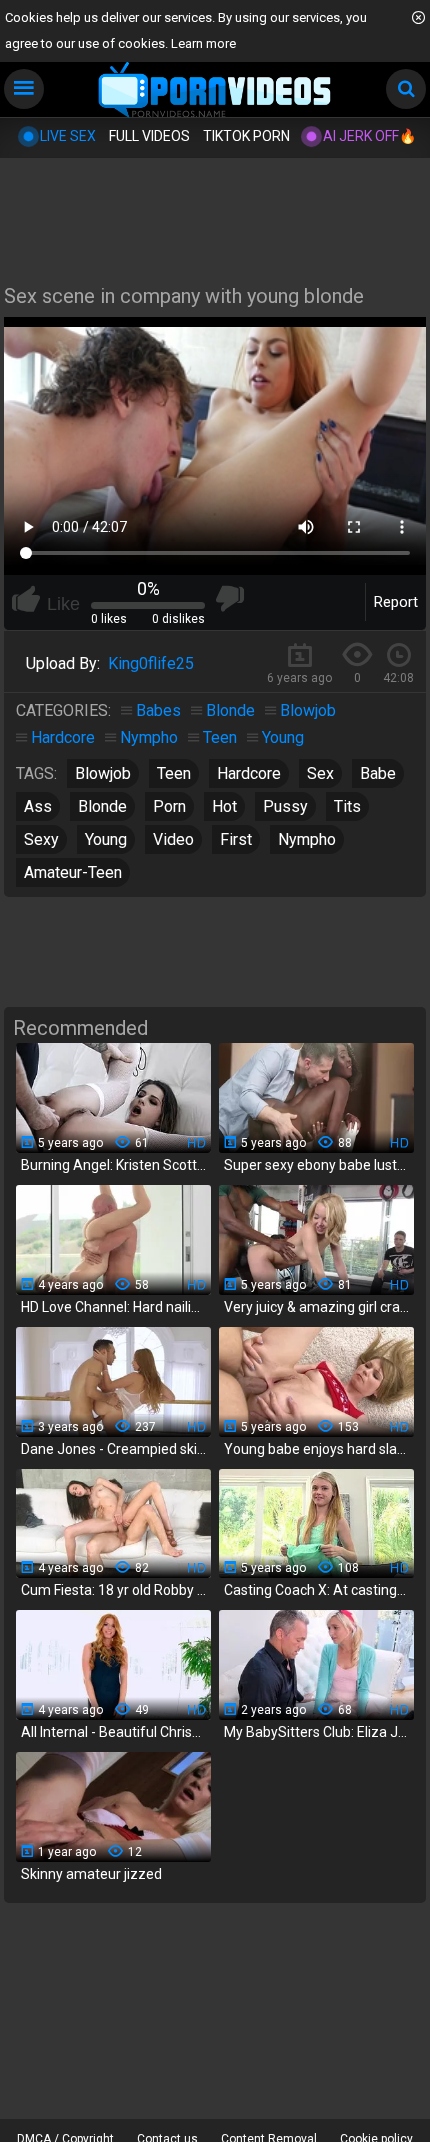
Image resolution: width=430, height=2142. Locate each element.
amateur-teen (73, 872)
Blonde (230, 710)
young (106, 839)
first (236, 839)
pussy (285, 806)
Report (396, 602)
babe (378, 773)
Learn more (203, 43)
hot (224, 806)
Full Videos (149, 136)
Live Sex (68, 136)
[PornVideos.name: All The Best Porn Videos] (215, 91)
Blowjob (308, 710)
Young (283, 737)
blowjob (103, 773)
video (173, 839)
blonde (102, 806)
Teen (220, 737)
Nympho (149, 737)
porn (169, 806)
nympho (307, 839)
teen (174, 773)
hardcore (249, 773)
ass (38, 806)
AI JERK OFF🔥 (369, 136)
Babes (158, 710)
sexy (41, 839)
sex (320, 773)
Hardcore (63, 737)
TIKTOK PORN (246, 136)
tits (347, 806)
